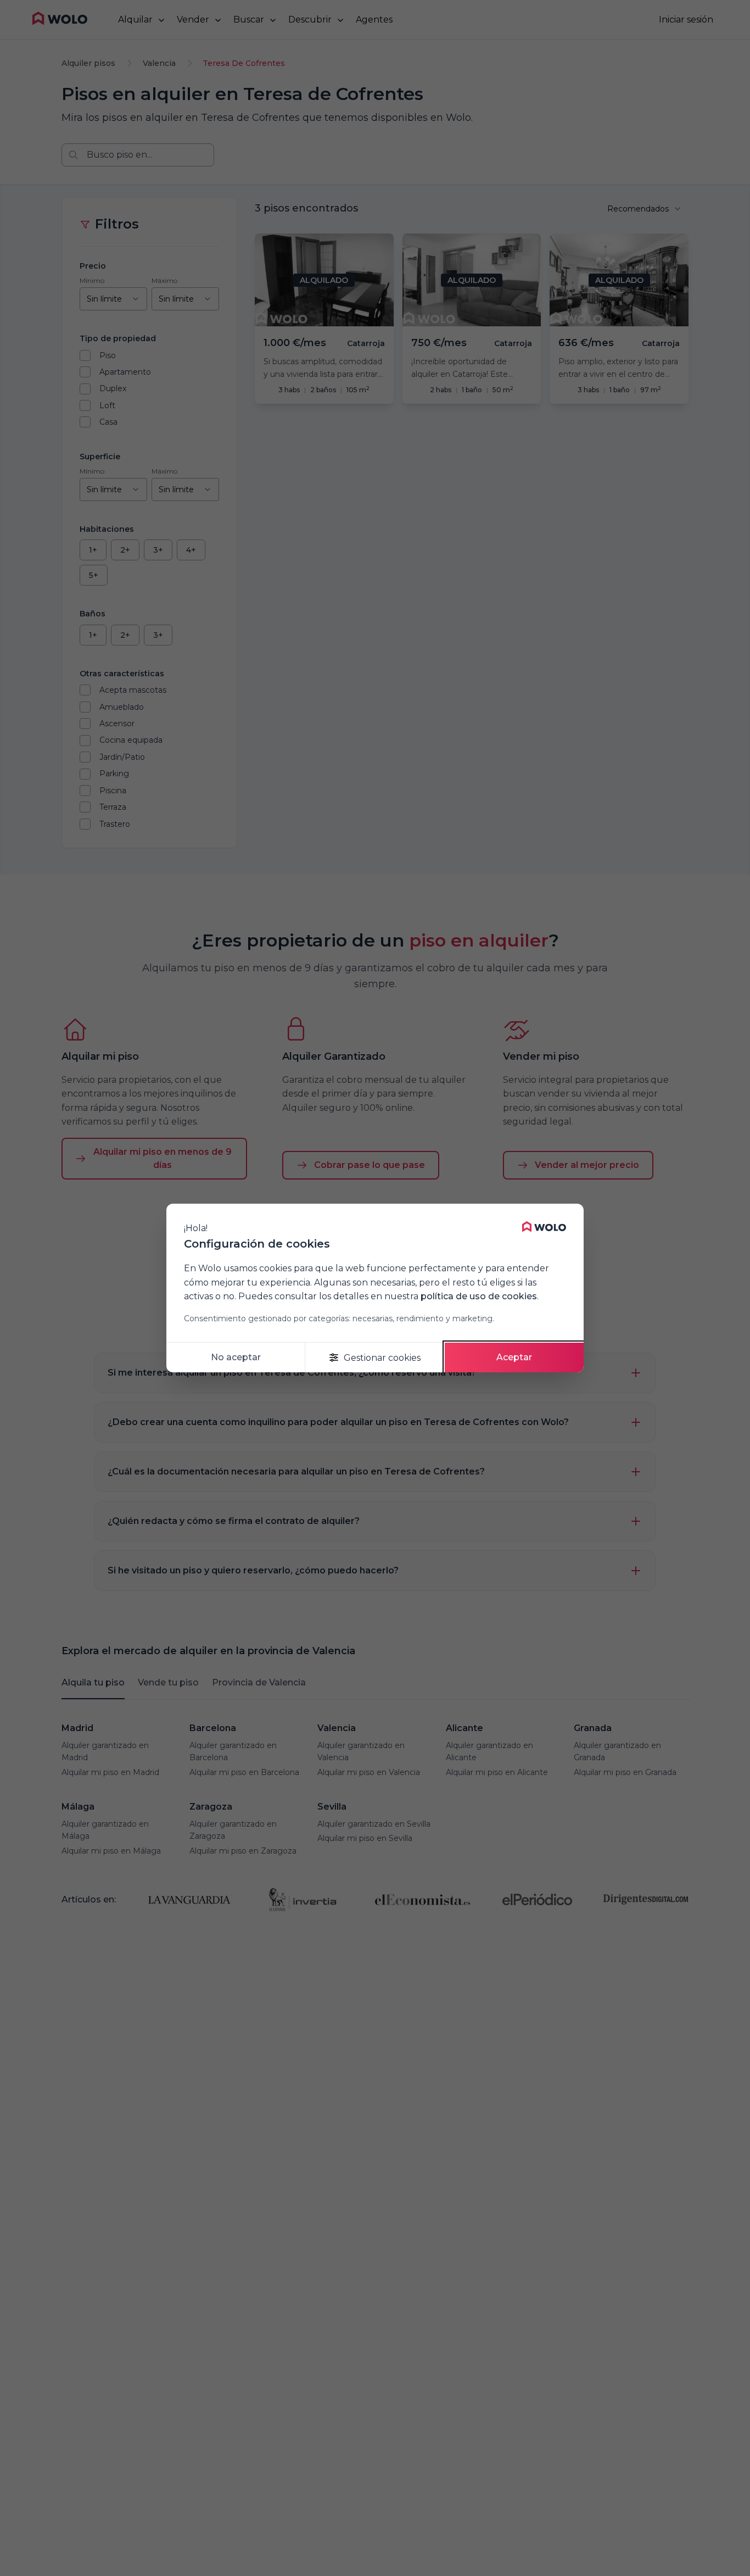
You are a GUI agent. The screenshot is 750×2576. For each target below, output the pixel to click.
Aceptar (514, 1357)
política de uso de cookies (479, 1296)
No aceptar (236, 1357)
